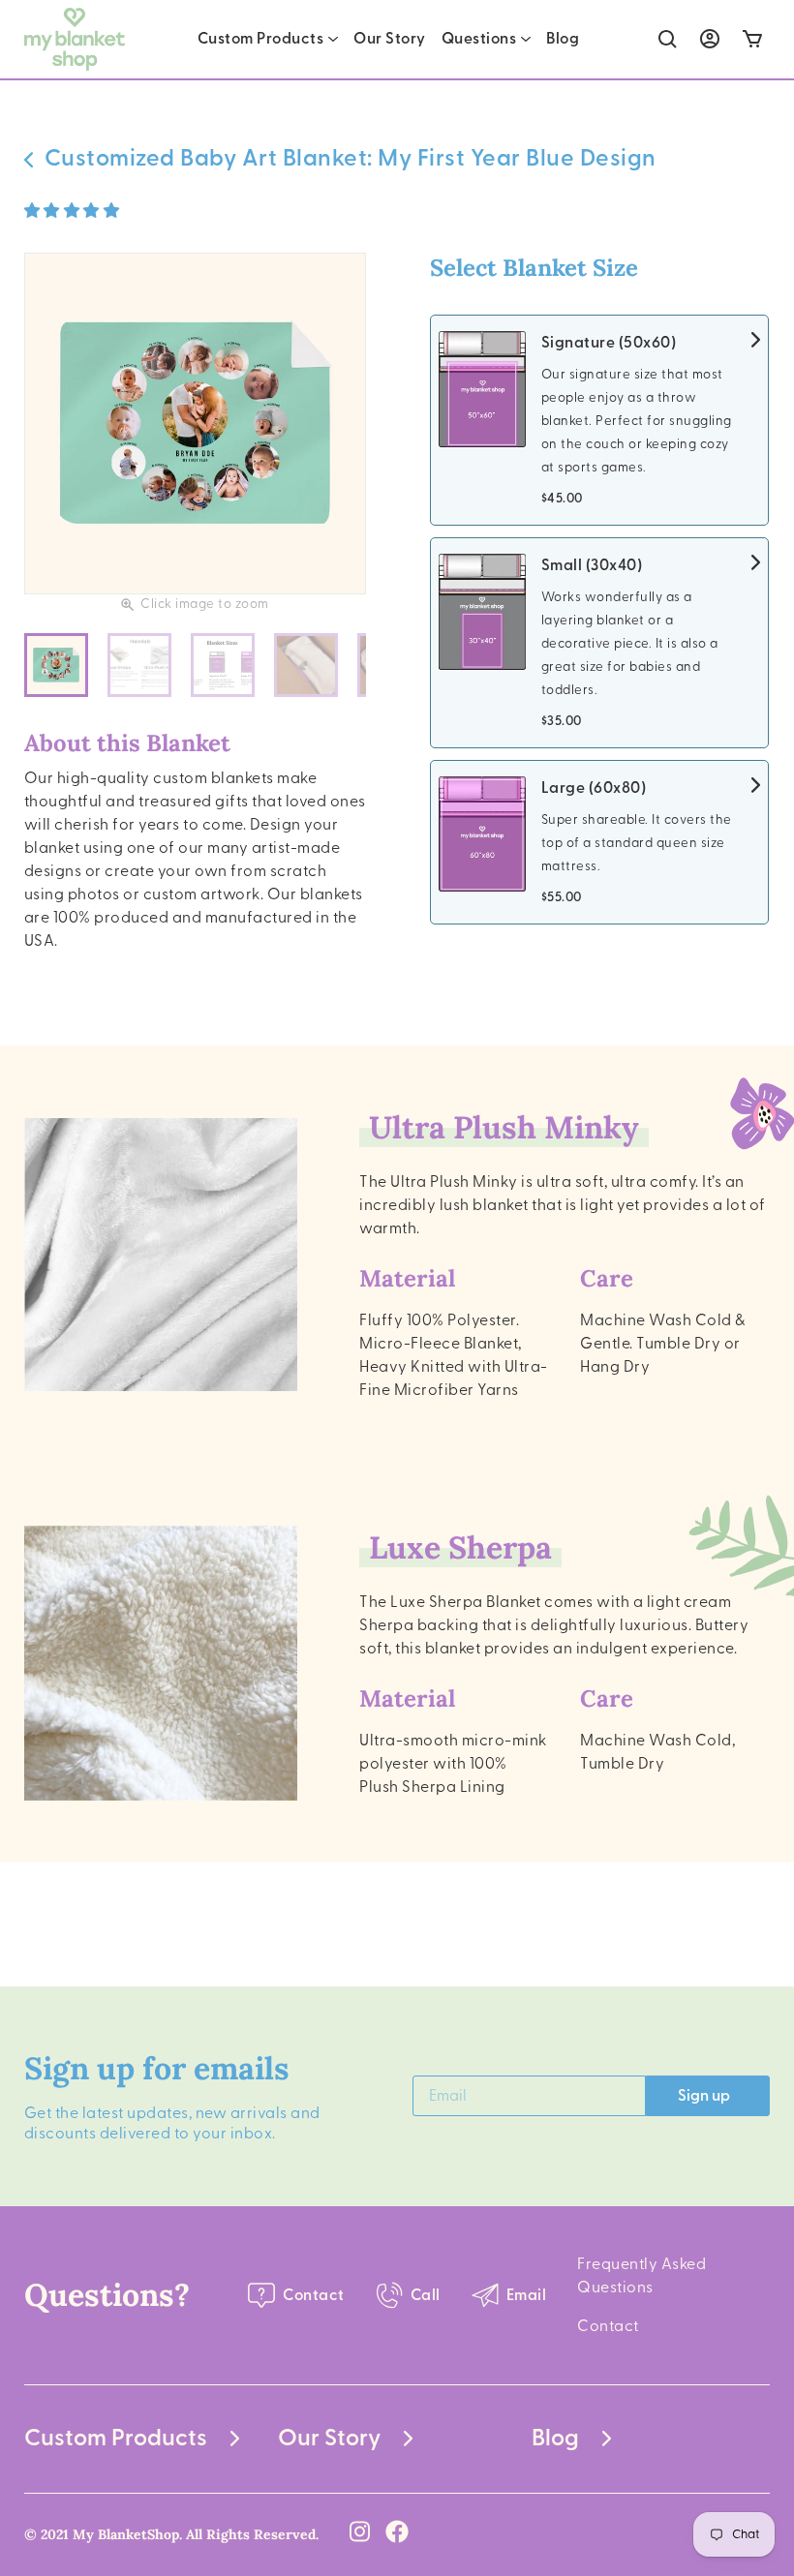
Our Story (390, 39)
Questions (479, 39)
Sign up (704, 2096)
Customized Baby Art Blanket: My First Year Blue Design (351, 159)
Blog (563, 39)
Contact (608, 2326)
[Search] (668, 39)
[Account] (710, 39)
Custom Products (261, 39)
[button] (74, 211)
